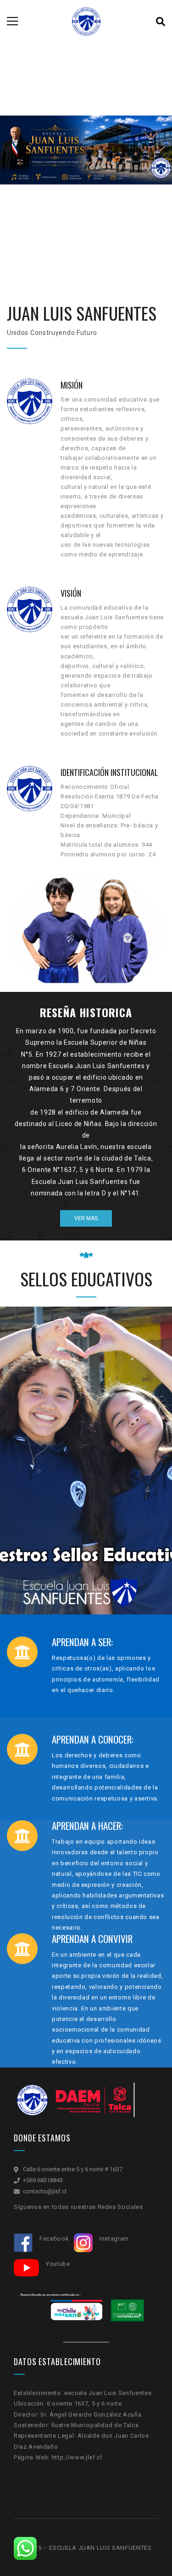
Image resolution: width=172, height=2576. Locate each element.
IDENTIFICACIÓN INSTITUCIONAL (109, 772)
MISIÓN (72, 385)
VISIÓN (71, 593)
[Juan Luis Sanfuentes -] (86, 21)
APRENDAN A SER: (82, 1643)
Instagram (115, 2239)
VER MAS (86, 1218)
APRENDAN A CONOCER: (93, 1740)
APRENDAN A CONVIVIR (92, 1939)
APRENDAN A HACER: (87, 1826)
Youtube (58, 2264)
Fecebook (55, 2239)
